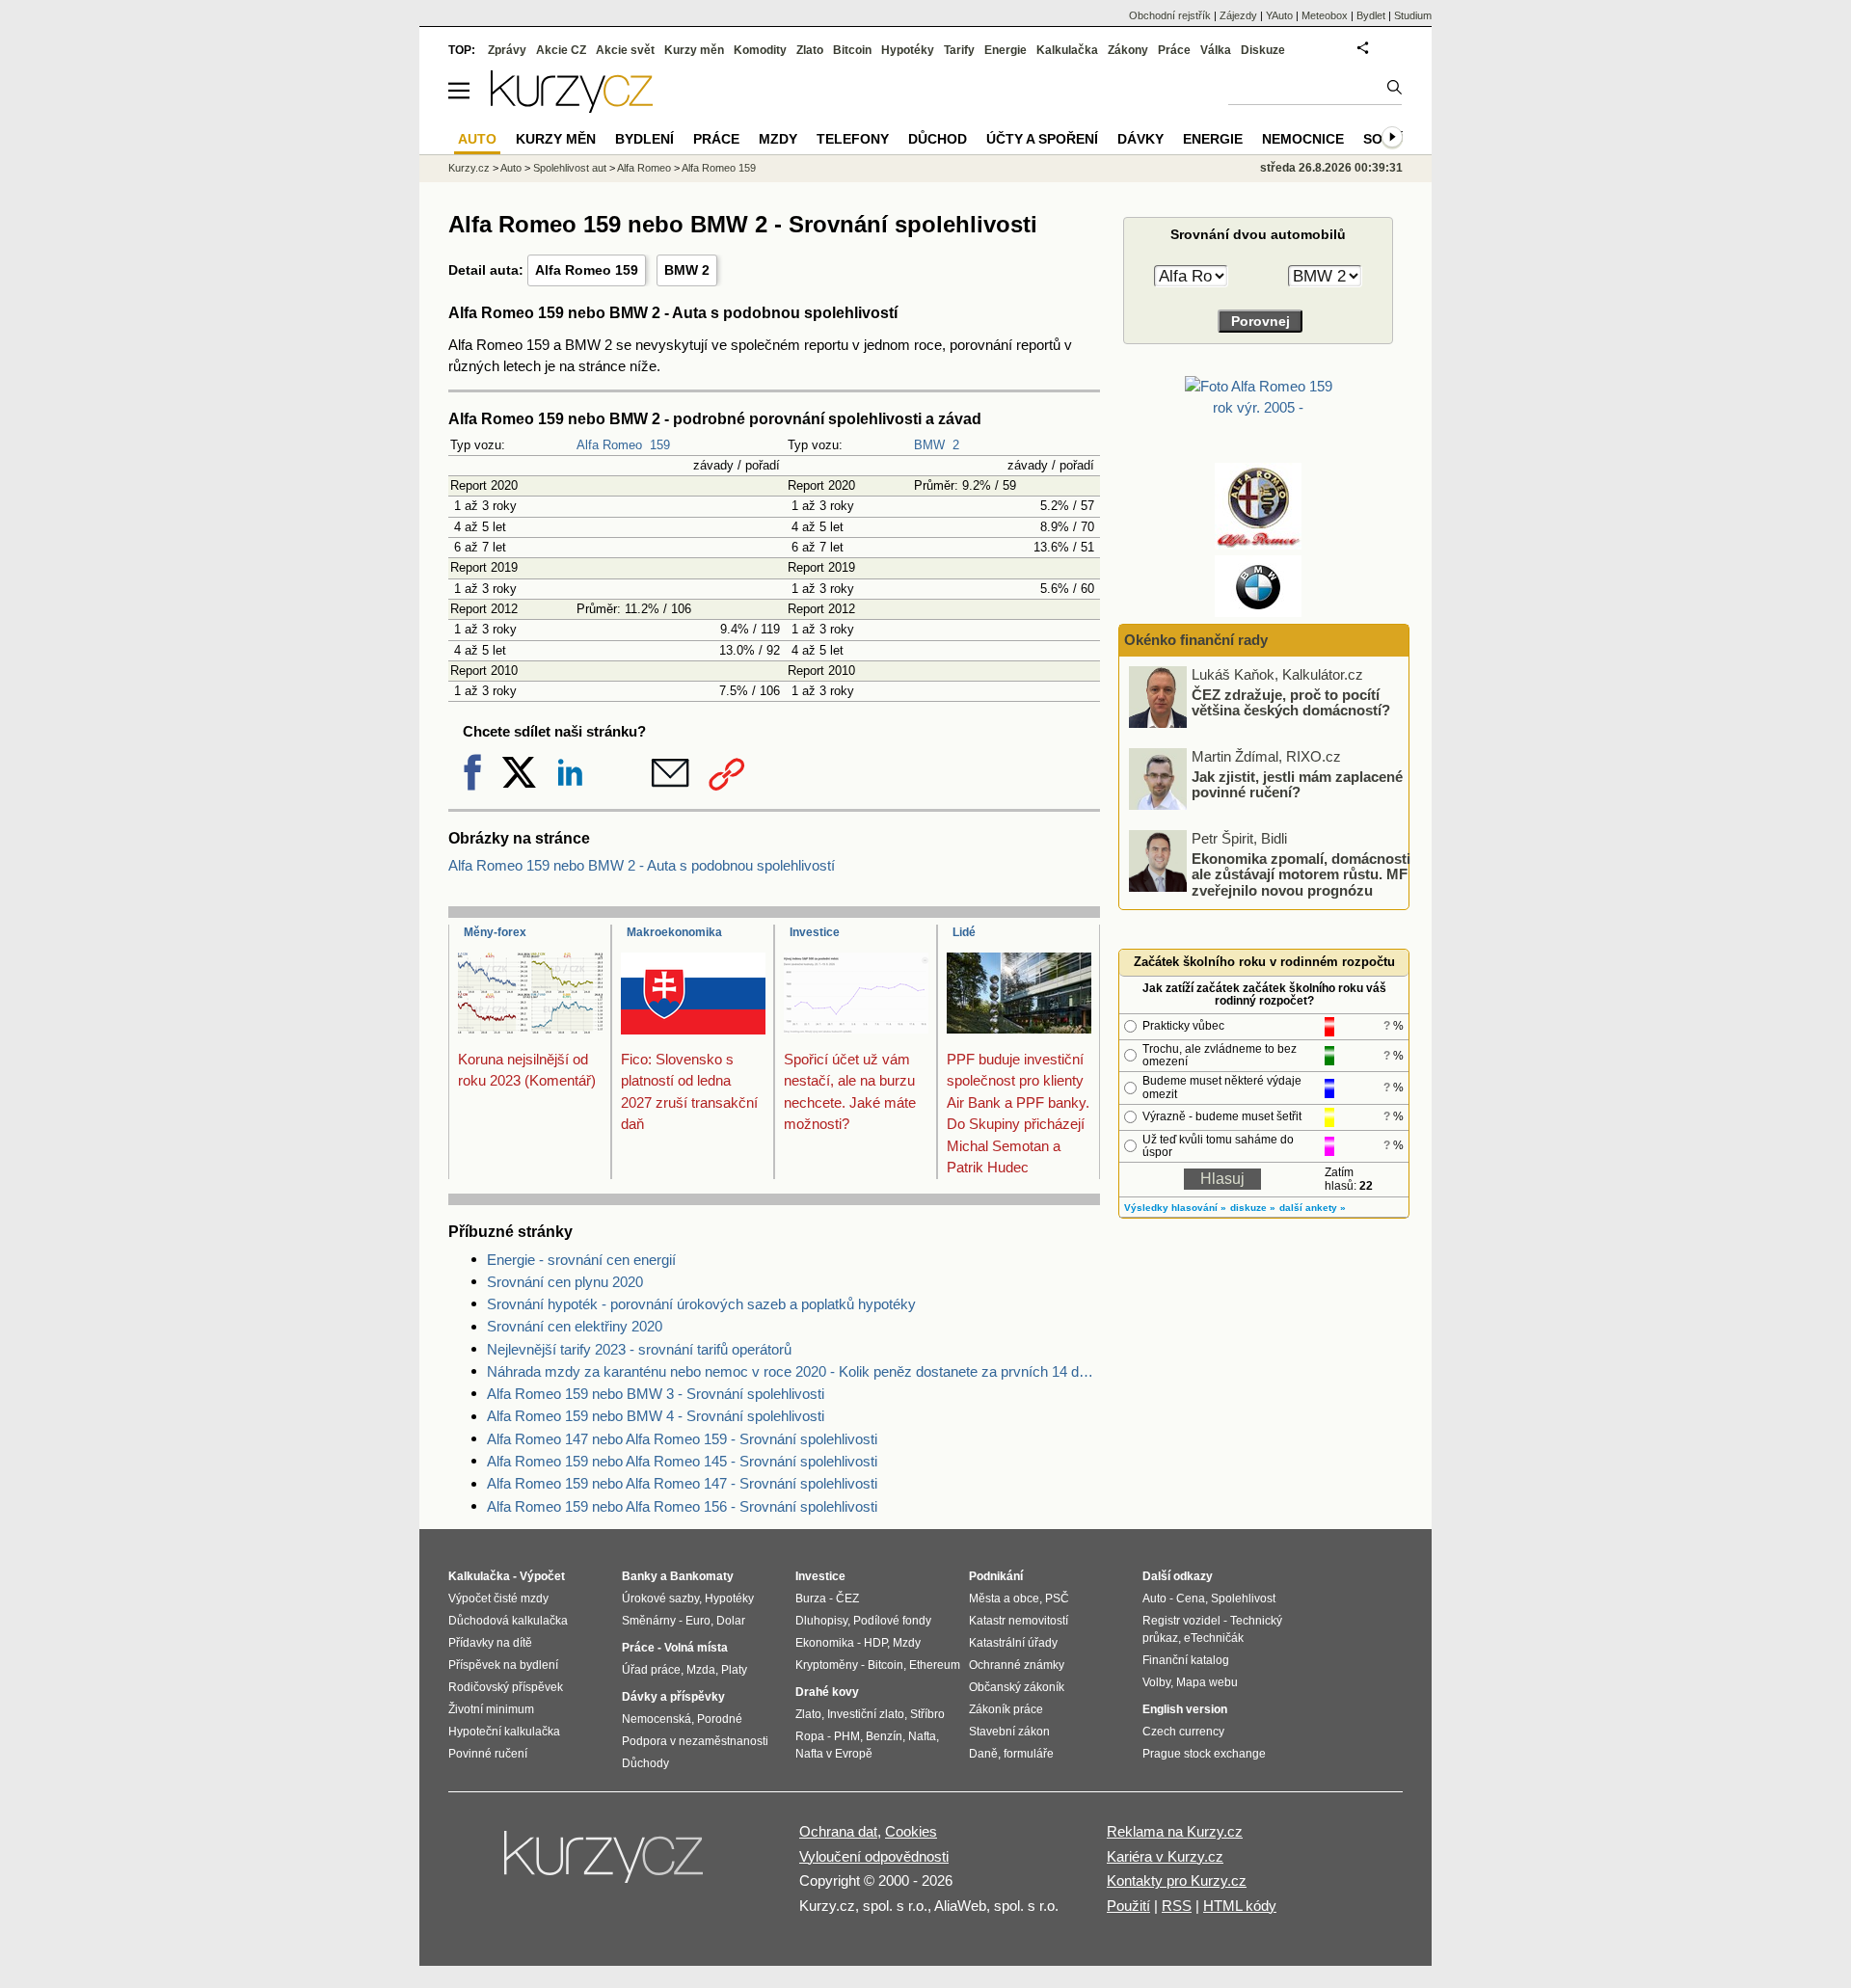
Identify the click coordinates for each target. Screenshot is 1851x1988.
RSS (1177, 1906)
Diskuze (1263, 50)
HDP (875, 1643)
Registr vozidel (1181, 1621)
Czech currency (1183, 1732)
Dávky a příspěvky (673, 1697)
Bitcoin (852, 50)
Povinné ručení (488, 1754)
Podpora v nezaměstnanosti (695, 1741)
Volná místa (696, 1648)
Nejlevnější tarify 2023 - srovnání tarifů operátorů (639, 1349)
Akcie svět (625, 50)
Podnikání (996, 1576)
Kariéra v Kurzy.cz (1165, 1856)
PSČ (1057, 1598)
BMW (929, 445)
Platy (734, 1670)
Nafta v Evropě (834, 1754)
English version (1185, 1709)
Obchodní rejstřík (1170, 15)
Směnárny (649, 1621)
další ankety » (1313, 1208)
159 (660, 445)
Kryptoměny (827, 1665)
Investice (815, 932)
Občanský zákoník (1017, 1687)
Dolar (731, 1621)
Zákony (1128, 50)
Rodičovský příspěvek (506, 1687)
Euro (698, 1621)
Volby (1156, 1682)
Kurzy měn (694, 50)
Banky (640, 1576)
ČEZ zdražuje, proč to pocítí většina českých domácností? (1291, 702)
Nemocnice (1303, 139)
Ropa (810, 1736)
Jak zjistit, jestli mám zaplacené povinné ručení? (1297, 784)
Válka (1216, 50)
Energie (1006, 50)
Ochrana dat (838, 1831)
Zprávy (507, 50)
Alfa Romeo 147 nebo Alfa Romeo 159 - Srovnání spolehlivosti (682, 1439)
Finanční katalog (1186, 1660)
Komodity (760, 50)
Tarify (959, 50)
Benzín (884, 1736)
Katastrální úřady (1013, 1643)
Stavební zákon (1009, 1732)
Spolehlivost (1243, 1598)
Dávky (1140, 139)
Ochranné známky (1017, 1665)
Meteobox (1325, 15)
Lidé (964, 932)
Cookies (911, 1831)
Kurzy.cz (469, 168)
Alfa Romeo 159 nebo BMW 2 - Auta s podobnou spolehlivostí (642, 865)
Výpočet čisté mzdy (498, 1598)
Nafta (922, 1736)
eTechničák (1214, 1638)
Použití (1128, 1906)
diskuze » (1253, 1208)
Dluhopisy (821, 1621)
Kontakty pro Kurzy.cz (1177, 1881)
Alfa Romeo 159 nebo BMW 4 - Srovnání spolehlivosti (656, 1416)
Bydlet (1371, 15)
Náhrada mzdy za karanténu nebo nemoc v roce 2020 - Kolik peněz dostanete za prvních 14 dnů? (793, 1371)
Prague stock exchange (1204, 1754)
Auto (511, 168)
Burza (811, 1598)
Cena (1191, 1598)
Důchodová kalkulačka (508, 1621)
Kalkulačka (1067, 50)
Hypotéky (908, 50)
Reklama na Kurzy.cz (1175, 1831)
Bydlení (644, 139)
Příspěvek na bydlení (503, 1665)
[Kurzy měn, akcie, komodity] (605, 1865)
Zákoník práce (1006, 1709)
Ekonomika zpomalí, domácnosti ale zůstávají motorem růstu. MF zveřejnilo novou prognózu (1301, 873)
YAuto (1279, 15)
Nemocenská (657, 1719)
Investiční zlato (866, 1714)
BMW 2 (687, 270)
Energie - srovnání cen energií (581, 1260)
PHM (847, 1736)
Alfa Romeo (609, 445)
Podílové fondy (892, 1621)
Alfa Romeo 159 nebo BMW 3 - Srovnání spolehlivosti (656, 1394)
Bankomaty (702, 1576)
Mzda (701, 1670)
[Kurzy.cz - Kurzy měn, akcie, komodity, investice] (572, 107)
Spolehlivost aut (570, 168)
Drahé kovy (827, 1692)
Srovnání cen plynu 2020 (565, 1282)
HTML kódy (1240, 1906)
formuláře (1029, 1754)
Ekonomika (825, 1643)
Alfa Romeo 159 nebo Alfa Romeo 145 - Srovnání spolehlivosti (682, 1461)
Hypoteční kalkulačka (504, 1732)
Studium (1413, 15)
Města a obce (1004, 1598)
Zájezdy (1238, 15)
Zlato (810, 50)
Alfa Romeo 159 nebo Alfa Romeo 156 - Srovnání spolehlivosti (682, 1506)
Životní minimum (491, 1709)
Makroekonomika (674, 932)
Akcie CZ (561, 50)
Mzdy (778, 139)
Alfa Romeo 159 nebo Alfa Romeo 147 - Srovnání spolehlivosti (682, 1483)
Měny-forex (495, 932)
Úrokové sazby (660, 1598)
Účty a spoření (1042, 139)
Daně (983, 1754)
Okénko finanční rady (1196, 640)
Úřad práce (651, 1670)
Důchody (645, 1763)
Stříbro (927, 1714)
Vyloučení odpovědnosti (874, 1856)
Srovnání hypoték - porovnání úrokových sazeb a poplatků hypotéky (701, 1304)
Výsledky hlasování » (1175, 1208)
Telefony (853, 139)
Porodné (720, 1719)
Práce (1174, 50)
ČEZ (847, 1598)
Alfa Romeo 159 (587, 270)
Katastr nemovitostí (1019, 1621)
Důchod (938, 139)
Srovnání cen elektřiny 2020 (575, 1326)
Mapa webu (1207, 1682)
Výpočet (542, 1576)
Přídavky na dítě (490, 1643)
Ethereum (935, 1665)
